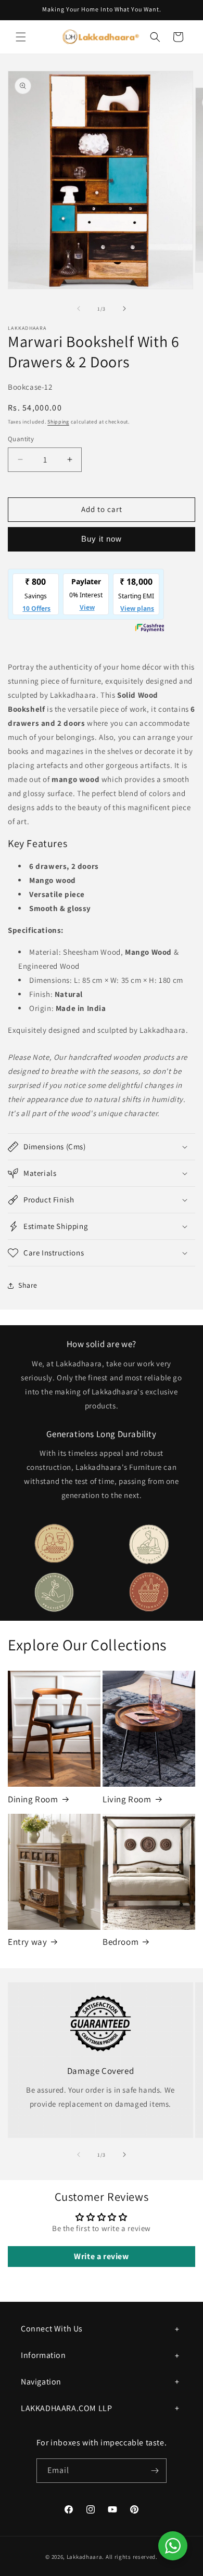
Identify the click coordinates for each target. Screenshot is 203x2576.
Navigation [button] (41, 2382)
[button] (21, 37)
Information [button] (43, 2355)
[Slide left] (79, 309)
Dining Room (33, 1799)
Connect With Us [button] (52, 2329)
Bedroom (120, 1942)
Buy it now (102, 539)
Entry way (27, 1942)
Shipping (58, 422)
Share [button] (28, 1285)
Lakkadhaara (85, 2557)
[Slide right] (124, 309)
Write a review (101, 2256)
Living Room (127, 1799)
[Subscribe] (155, 2471)
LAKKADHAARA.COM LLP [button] (66, 2408)
